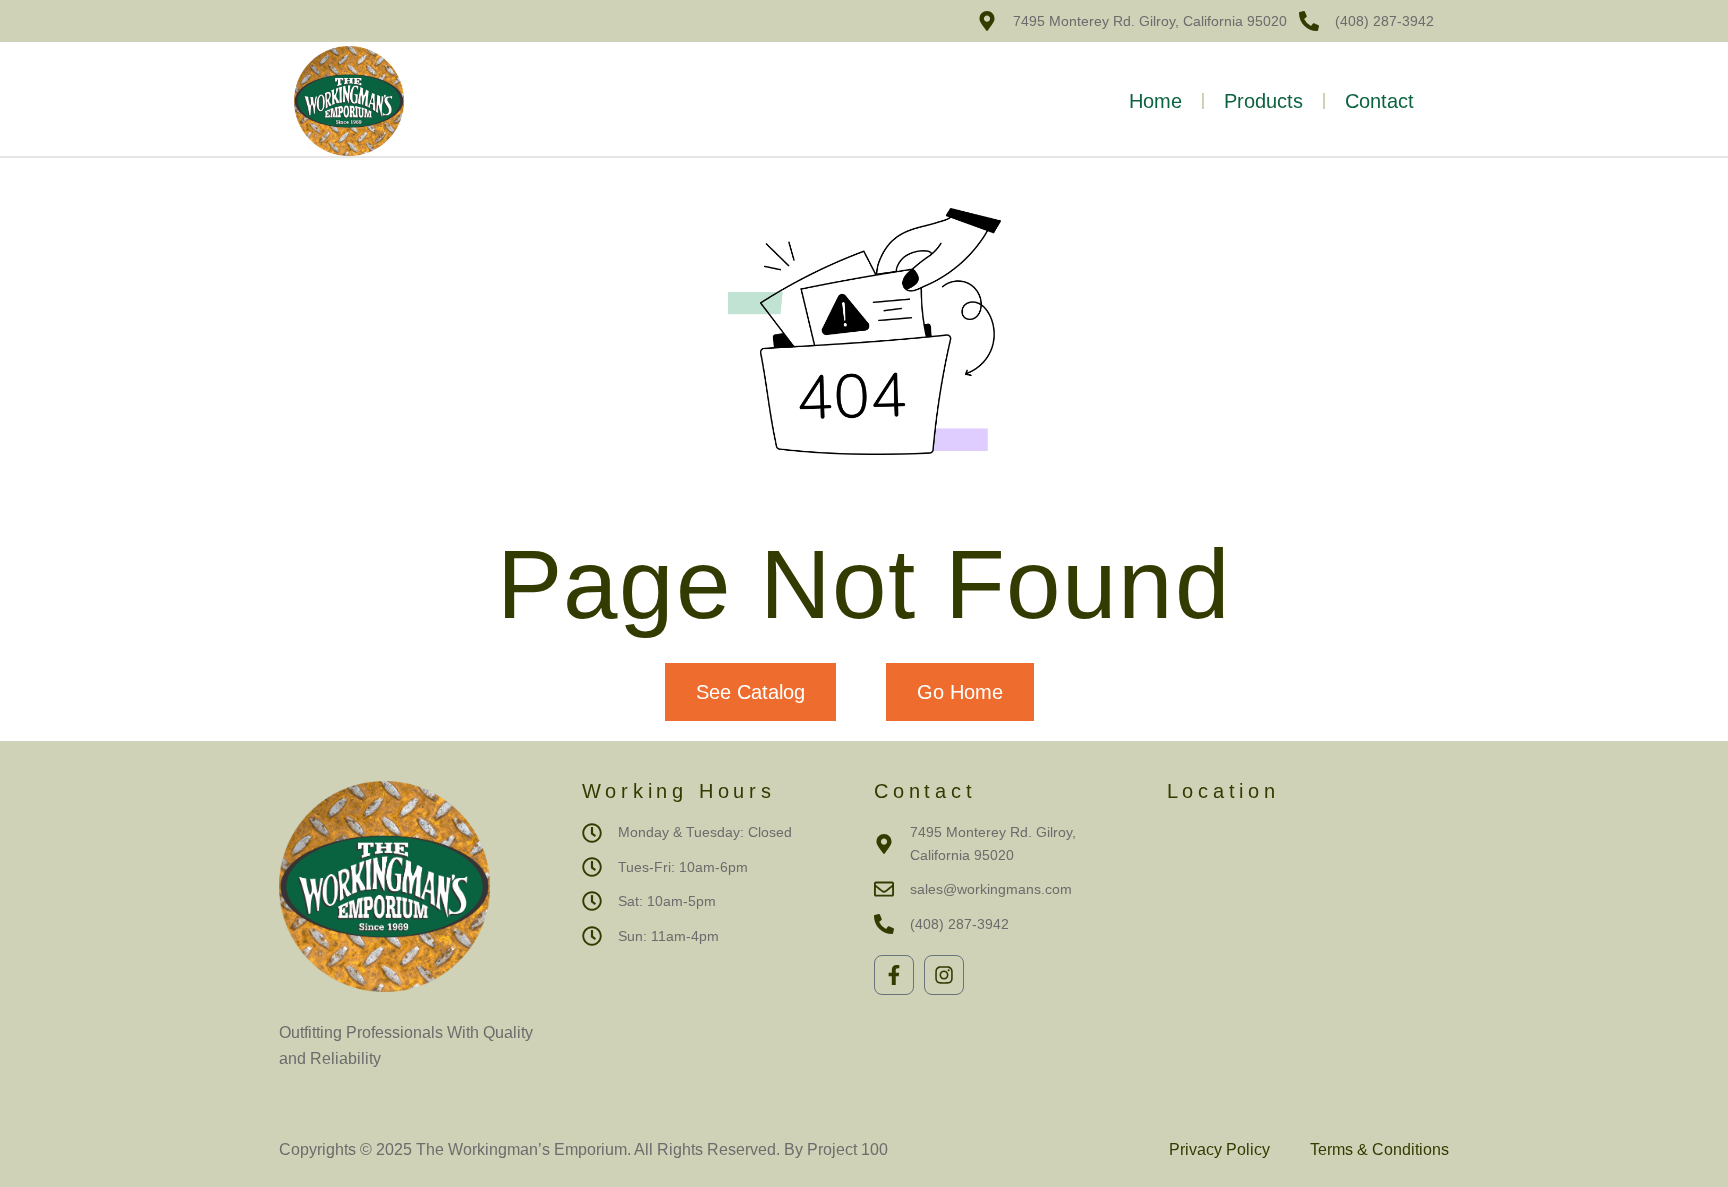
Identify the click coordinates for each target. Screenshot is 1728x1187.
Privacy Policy (1219, 1149)
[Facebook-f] (894, 975)
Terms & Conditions (1379, 1149)
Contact (1379, 101)
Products (1263, 101)
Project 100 (845, 1149)
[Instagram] (944, 975)
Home (1155, 101)
